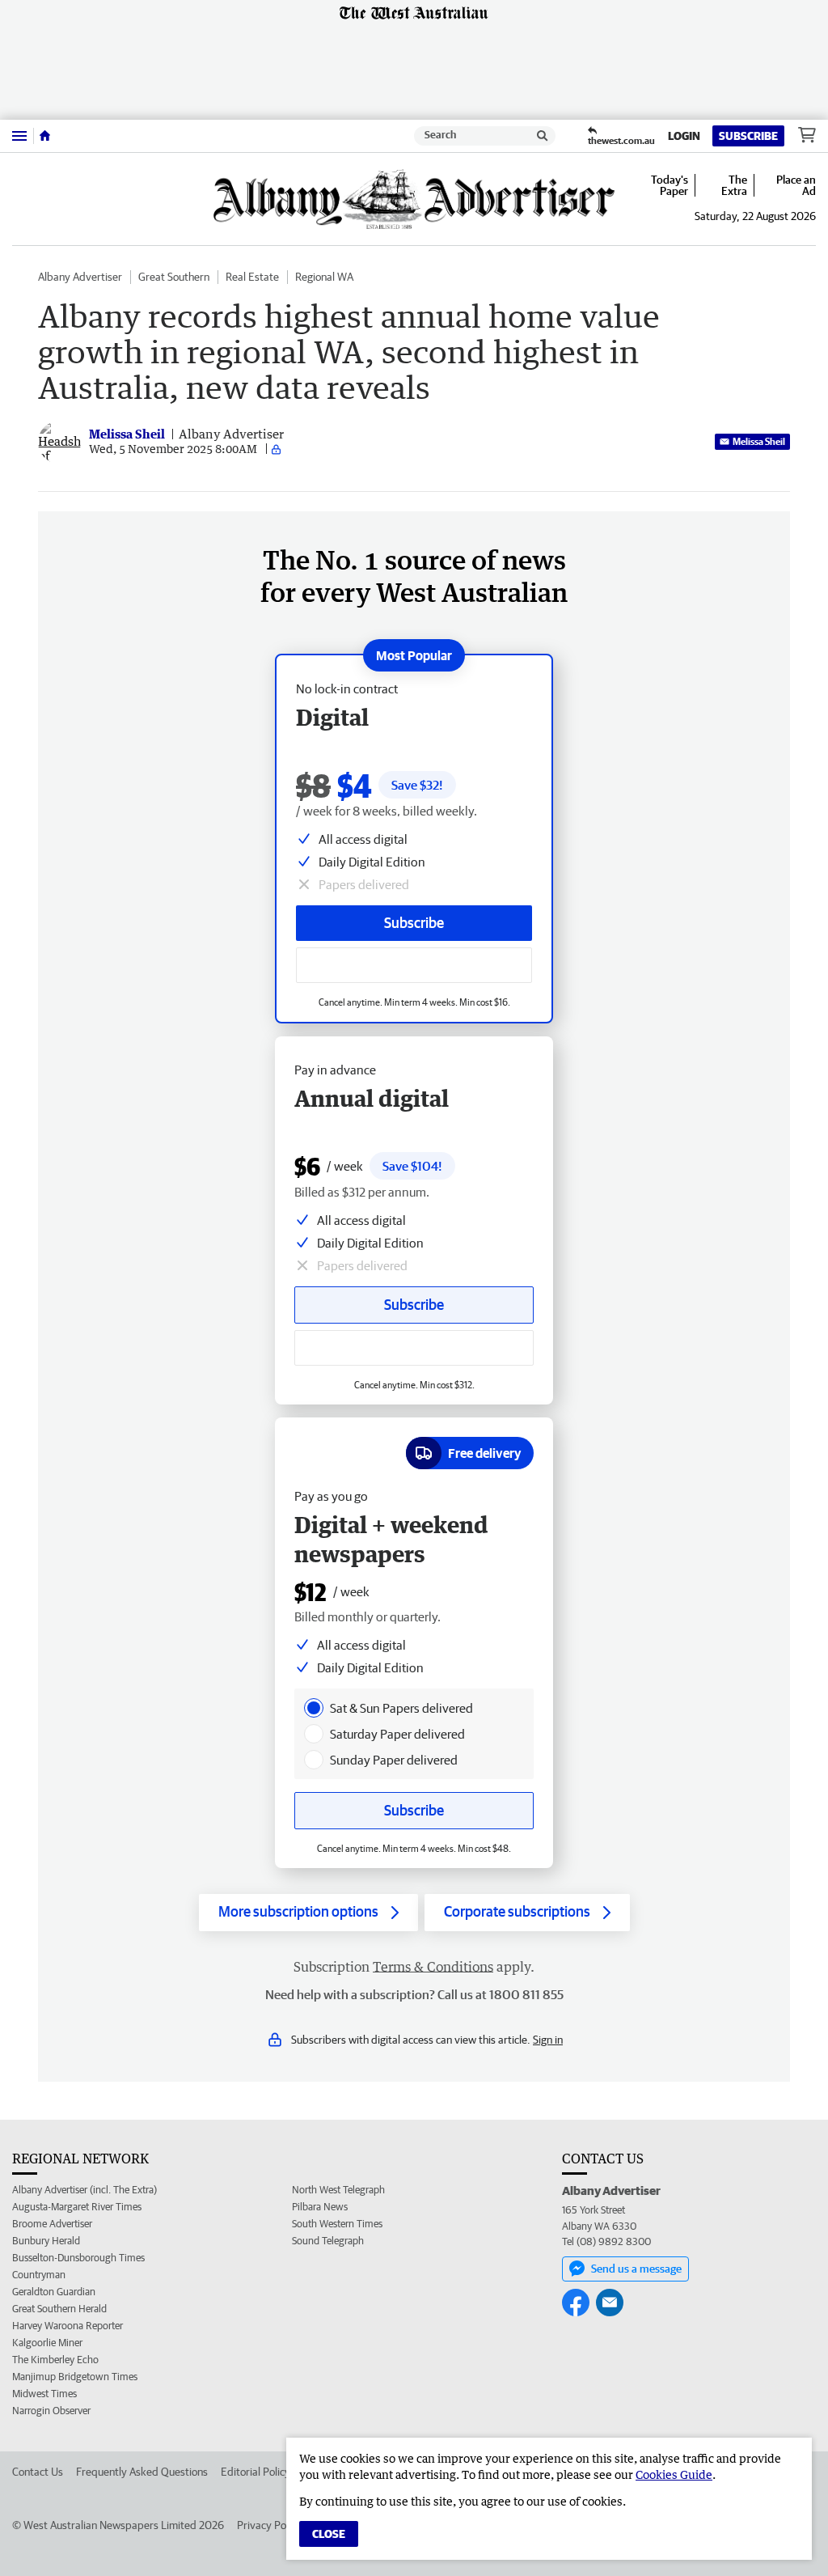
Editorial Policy (256, 2472)
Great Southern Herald (59, 2309)
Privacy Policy (269, 2525)
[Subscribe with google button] (414, 965)
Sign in (548, 2040)
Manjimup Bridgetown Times (75, 2377)
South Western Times (337, 2224)
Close (329, 2534)
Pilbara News (320, 2207)
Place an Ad (796, 185)
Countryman (39, 2275)
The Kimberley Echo (55, 2360)
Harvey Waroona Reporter (68, 2326)
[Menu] (19, 136)
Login (684, 136)
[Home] (45, 136)
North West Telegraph (338, 2190)
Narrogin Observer (51, 2411)
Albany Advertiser (80, 277)
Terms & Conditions (433, 1967)
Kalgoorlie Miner (47, 2343)
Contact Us (38, 2472)
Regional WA (324, 277)
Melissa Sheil (759, 441)
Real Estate (252, 277)
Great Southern (174, 277)
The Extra (734, 185)
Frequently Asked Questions (142, 2472)
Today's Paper (670, 185)
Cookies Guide (674, 2474)
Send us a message (636, 2269)
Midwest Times (44, 2394)
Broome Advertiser (52, 2224)
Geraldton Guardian (54, 2292)
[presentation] (314, 1708)
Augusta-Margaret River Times (77, 2207)
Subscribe (748, 136)
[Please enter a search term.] (543, 136)
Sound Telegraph (328, 2241)
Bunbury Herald (46, 2241)
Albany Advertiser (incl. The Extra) (84, 2190)
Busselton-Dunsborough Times (78, 2258)
